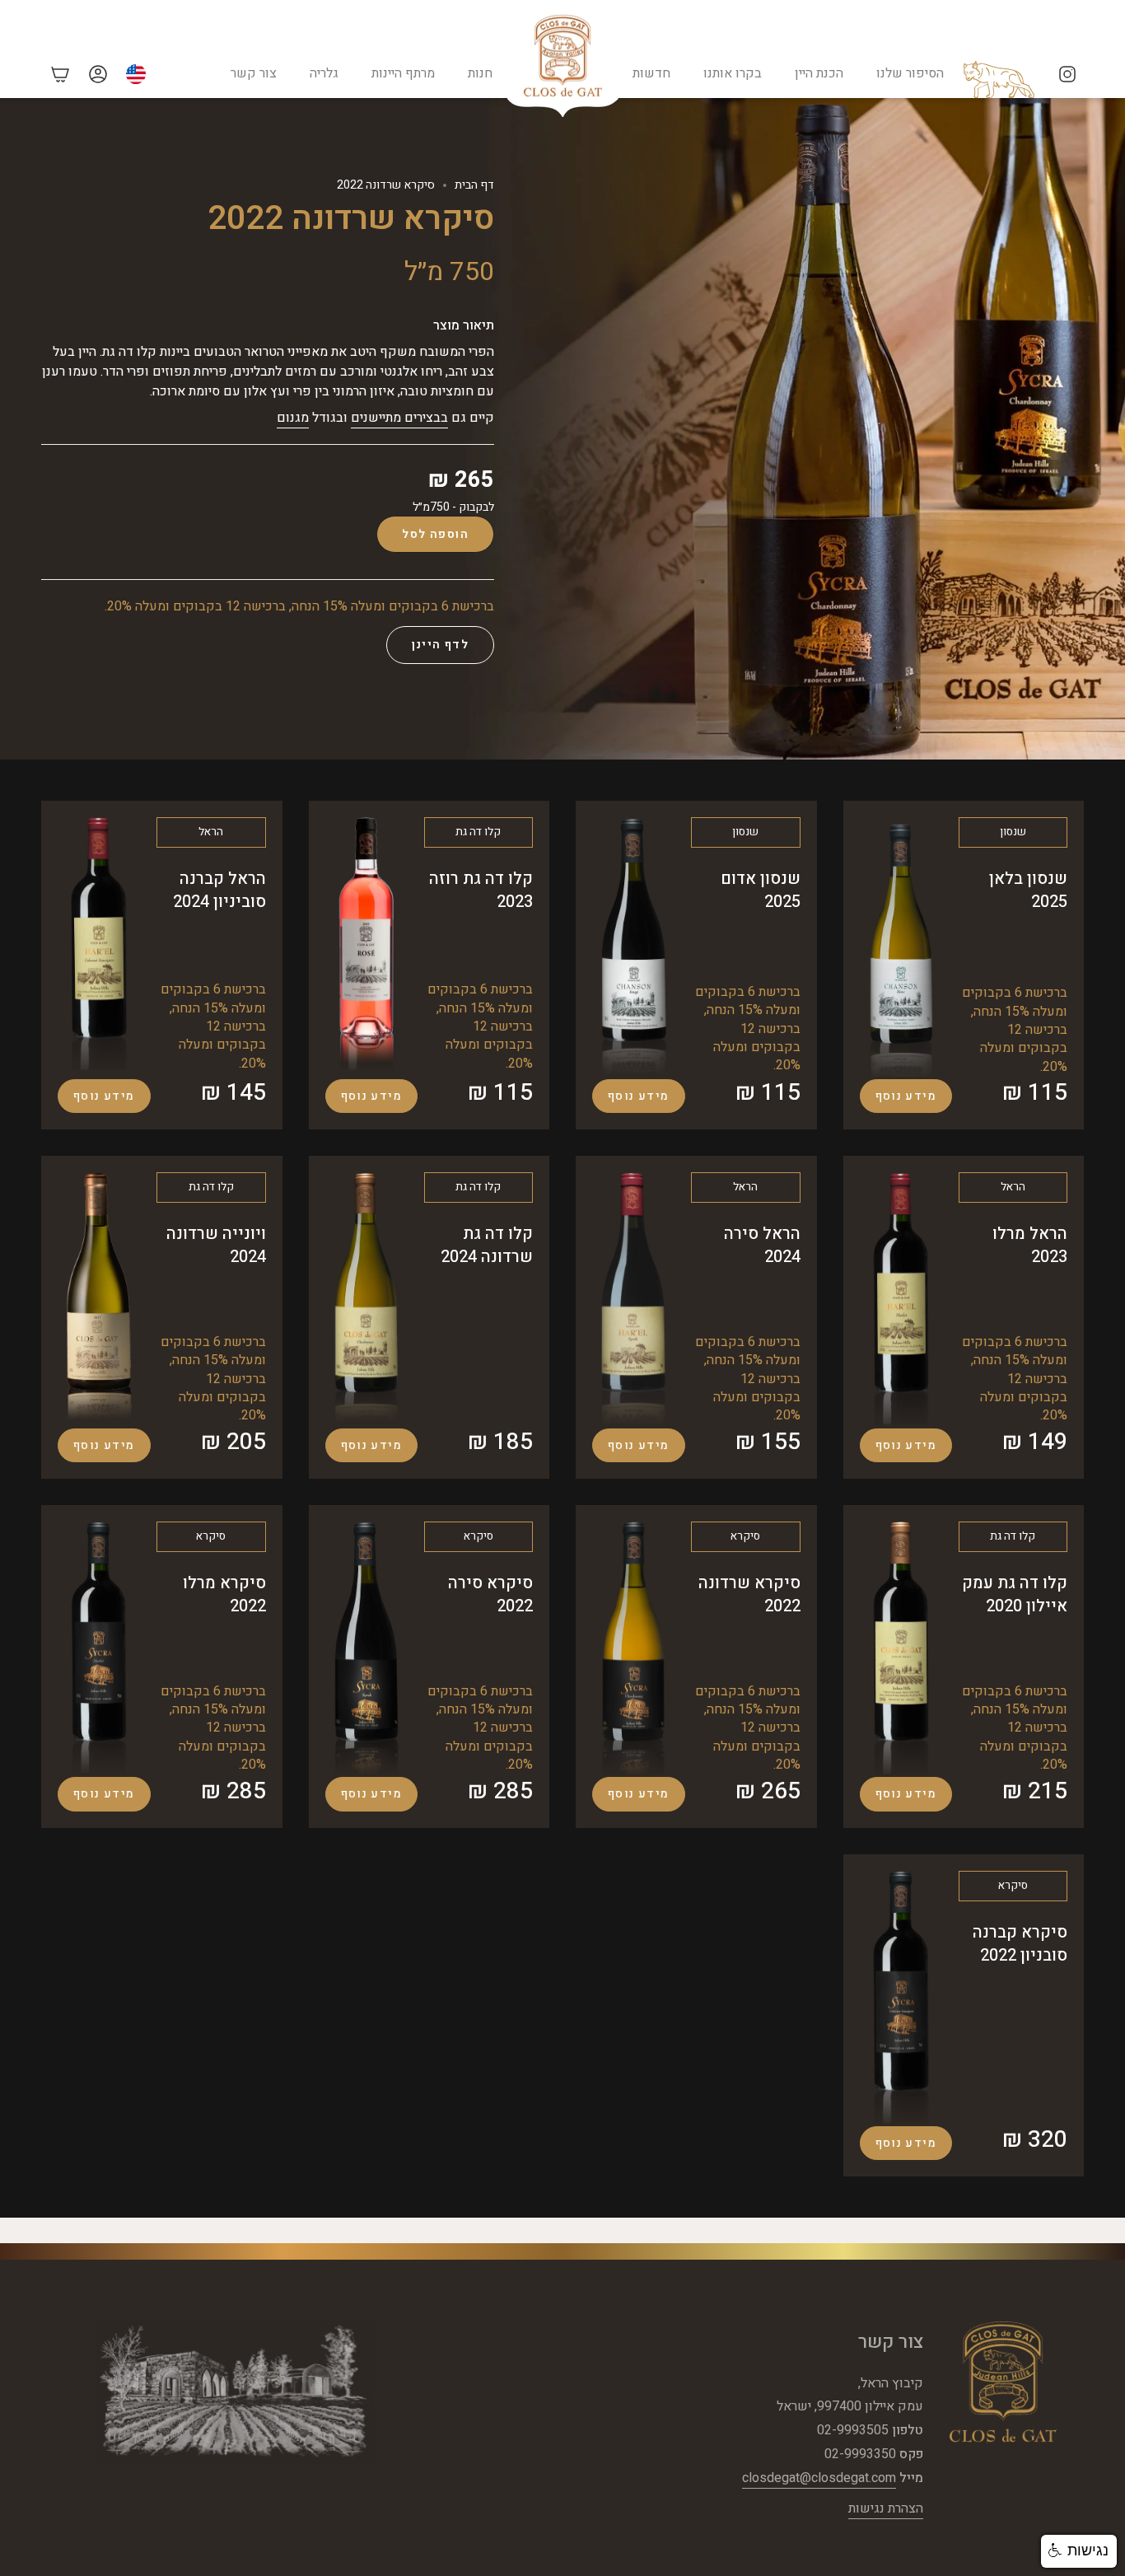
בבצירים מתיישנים (399, 418)
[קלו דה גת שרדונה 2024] (366, 1299)
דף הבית (474, 185)
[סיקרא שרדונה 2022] (633, 1648)
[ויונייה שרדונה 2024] (99, 1299)
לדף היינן (440, 645)
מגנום (293, 418)
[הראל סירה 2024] (633, 1299)
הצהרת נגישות (886, 2508)
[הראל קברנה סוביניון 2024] (99, 945)
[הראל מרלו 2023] (901, 1299)
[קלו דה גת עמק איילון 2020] (901, 1648)
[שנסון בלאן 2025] (901, 947)
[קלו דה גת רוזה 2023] (366, 945)
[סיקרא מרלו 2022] (99, 1648)
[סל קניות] (60, 74)
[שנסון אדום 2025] (633, 946)
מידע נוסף (906, 1096)
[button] (1079, 2551)
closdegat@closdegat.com (819, 2478)
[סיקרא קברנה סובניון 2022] (901, 1997)
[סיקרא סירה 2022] (366, 1648)
